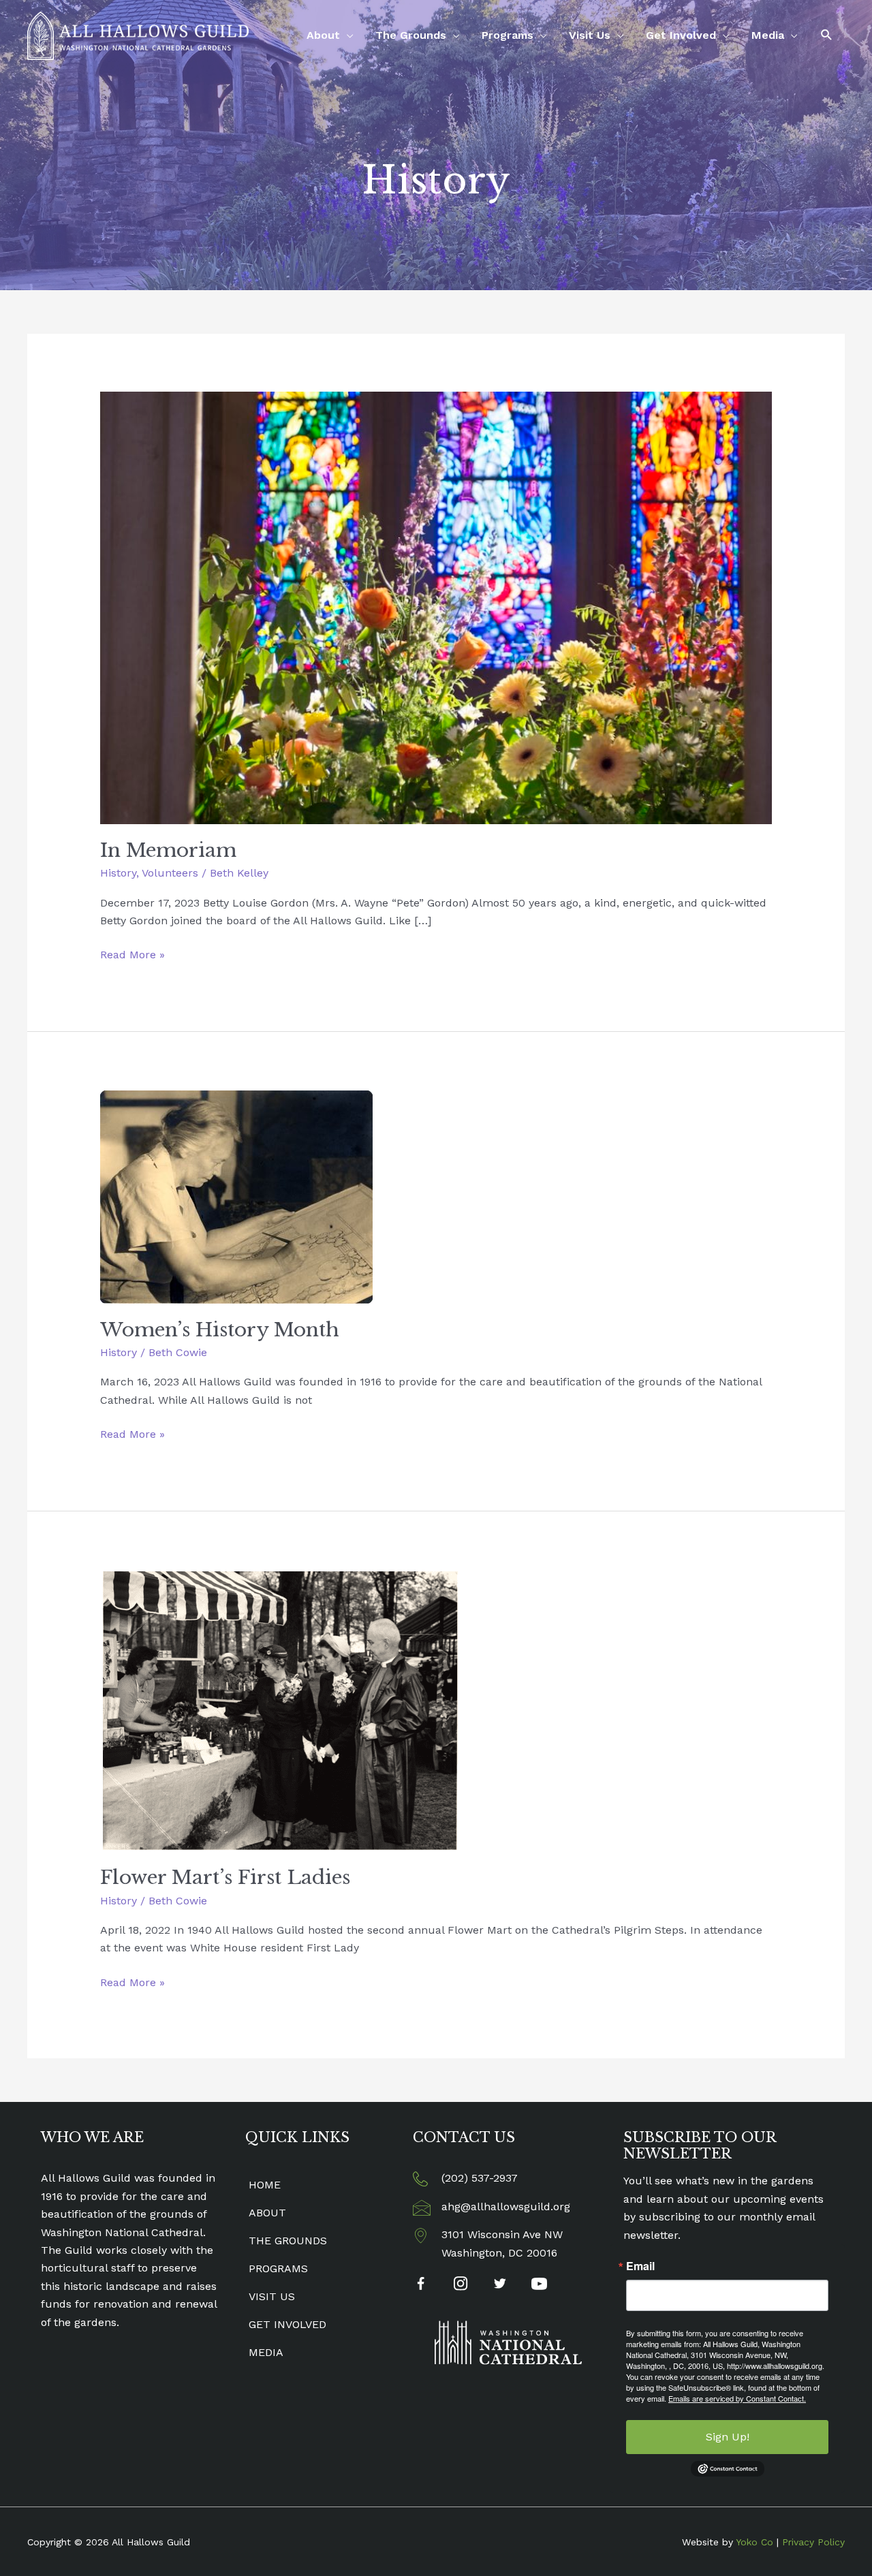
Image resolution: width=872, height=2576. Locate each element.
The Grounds (411, 35)
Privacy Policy (813, 2542)
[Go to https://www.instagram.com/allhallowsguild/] (460, 2285)
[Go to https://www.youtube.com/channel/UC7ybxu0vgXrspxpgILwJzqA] (539, 2286)
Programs (508, 35)
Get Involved (681, 35)
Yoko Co (754, 2542)
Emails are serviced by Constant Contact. (737, 2398)
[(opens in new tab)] (508, 2342)
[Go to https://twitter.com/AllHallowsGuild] (500, 2285)
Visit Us (590, 35)
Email (640, 2266)
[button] (827, 35)
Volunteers (170, 873)
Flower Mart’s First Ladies (225, 1878)
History (118, 873)
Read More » (133, 956)
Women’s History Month (220, 1330)
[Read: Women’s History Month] (236, 1196)
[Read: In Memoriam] (436, 607)
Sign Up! (728, 2437)
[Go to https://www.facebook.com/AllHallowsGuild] (421, 2286)
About (323, 35)
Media (768, 35)
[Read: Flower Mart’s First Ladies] (280, 1709)
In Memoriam (168, 850)
